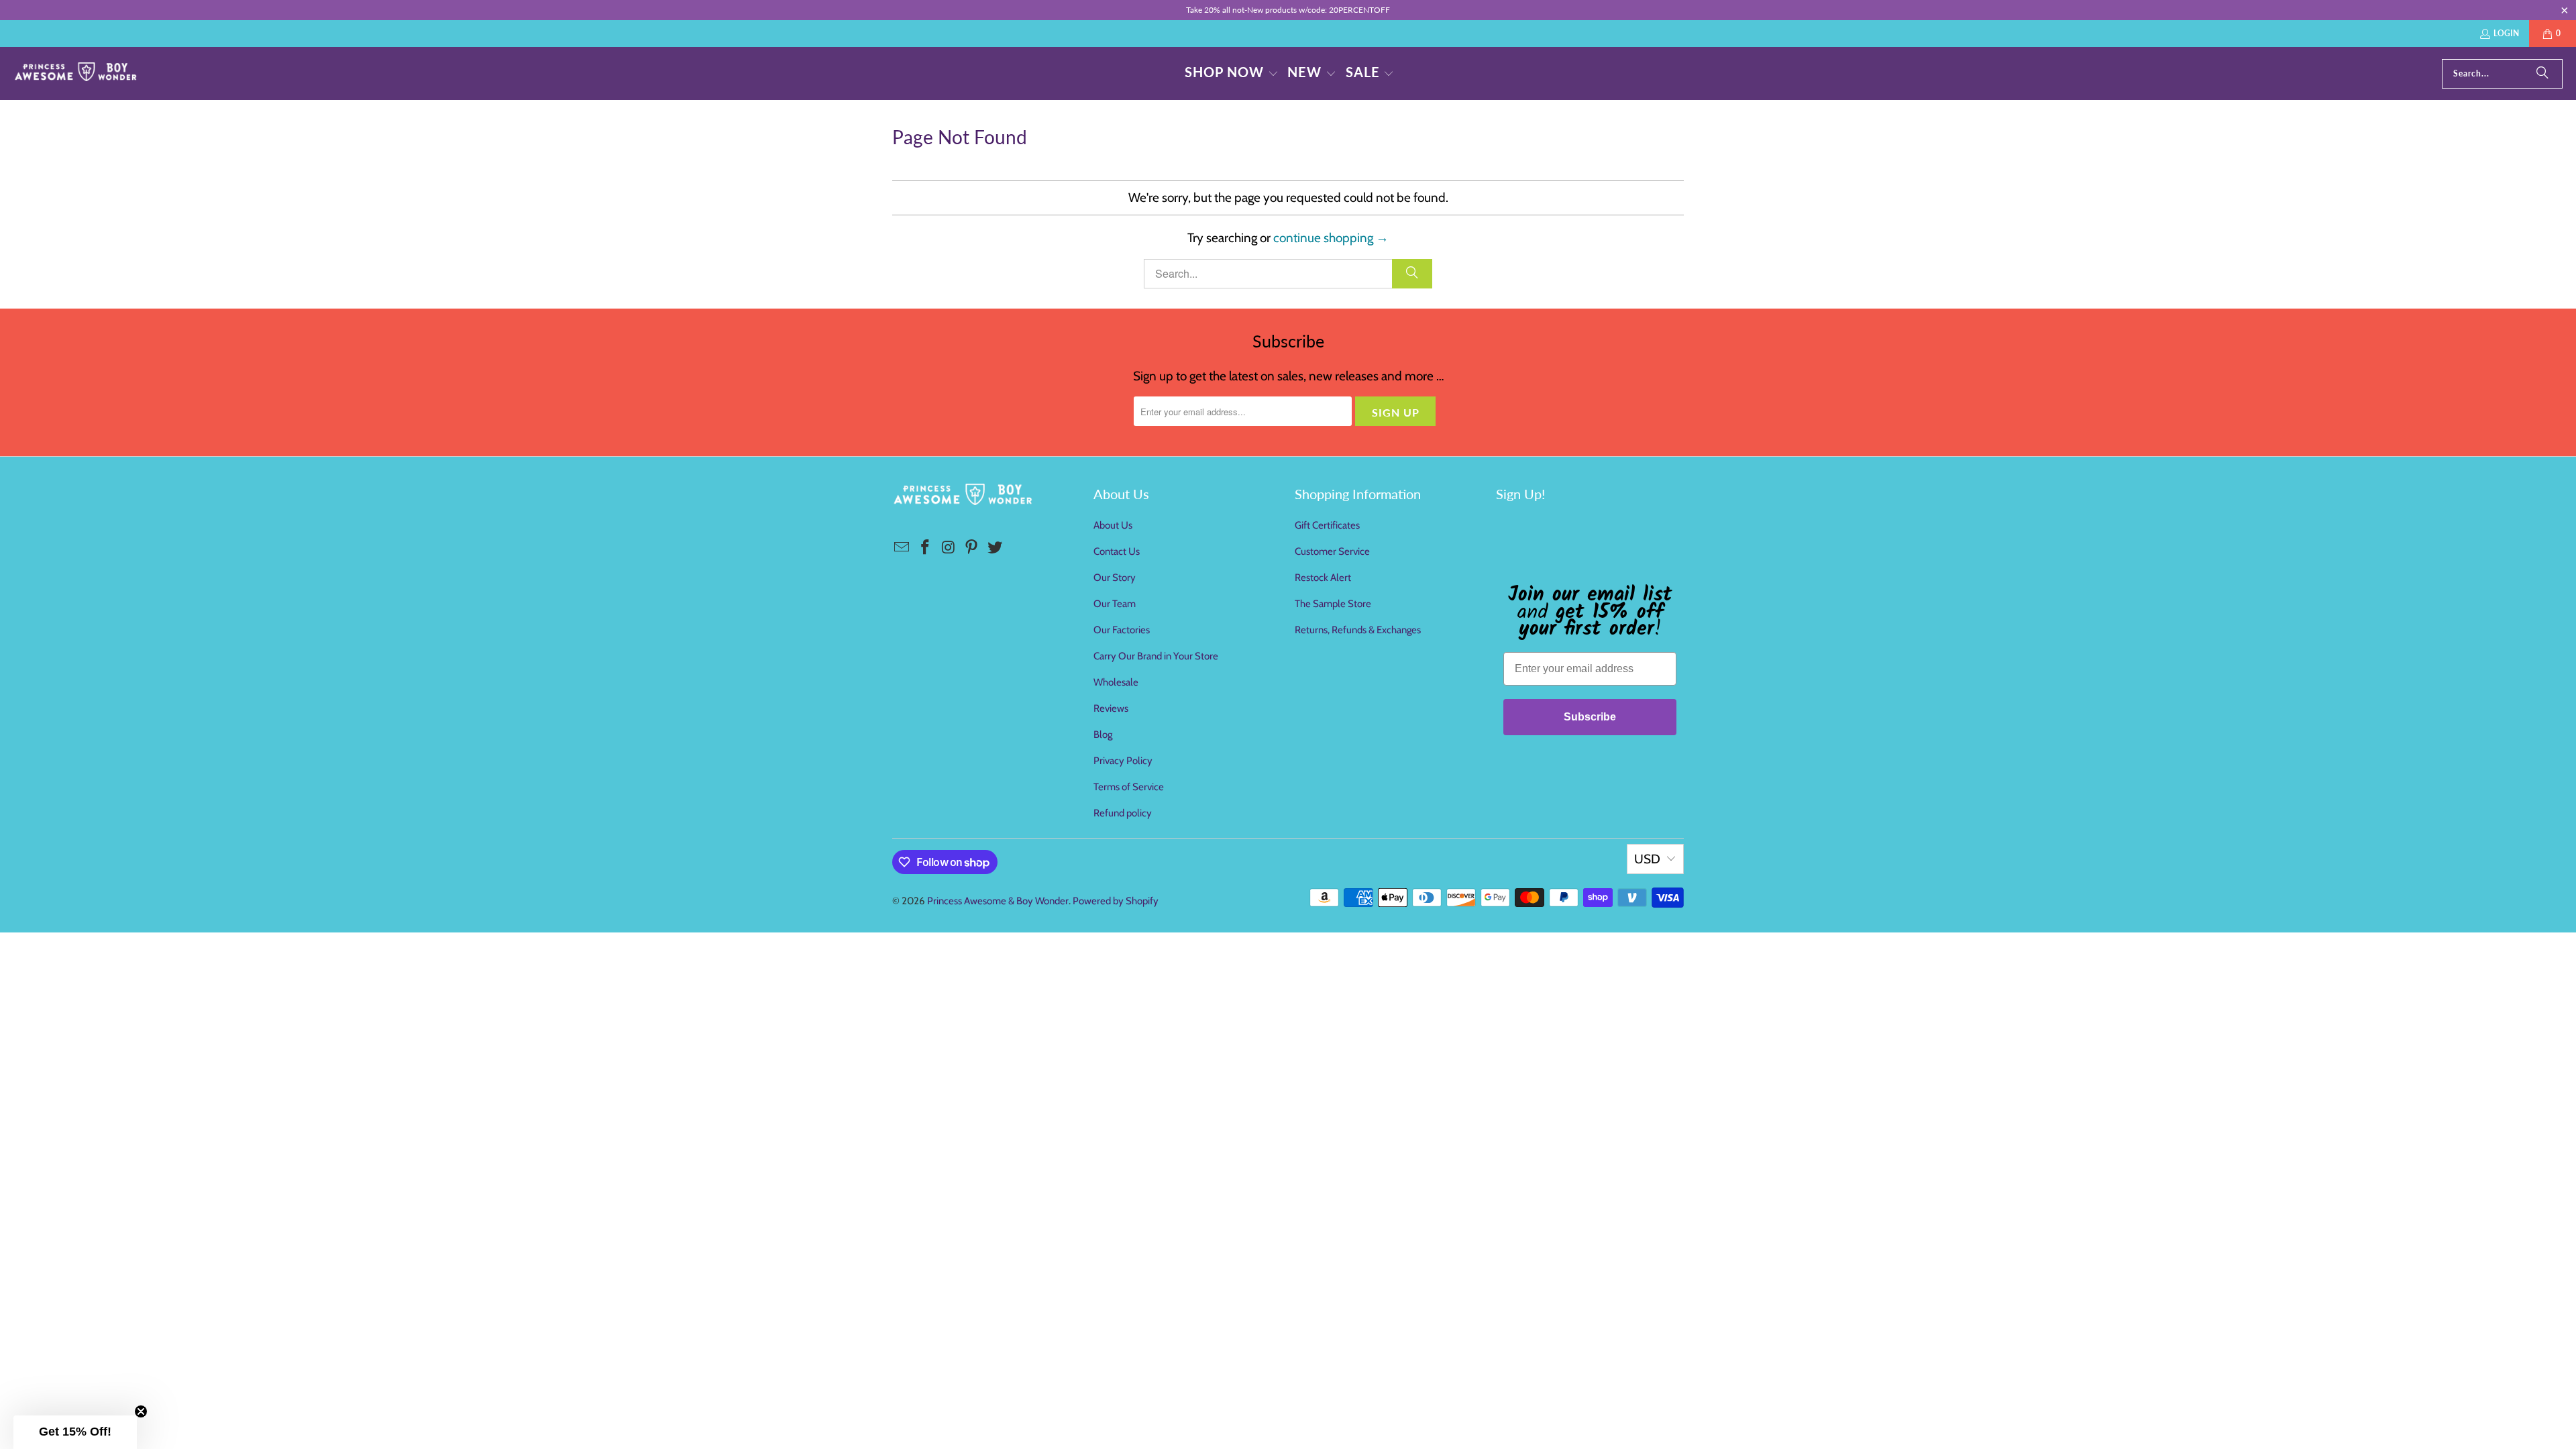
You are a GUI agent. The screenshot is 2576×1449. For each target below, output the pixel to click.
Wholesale (1116, 682)
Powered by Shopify (1116, 901)
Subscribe (1590, 717)
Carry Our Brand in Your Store (1156, 656)
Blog (1103, 735)
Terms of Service (1129, 787)
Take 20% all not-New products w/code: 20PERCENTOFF (1288, 10)
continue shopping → (1331, 238)
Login (2506, 33)
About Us (1113, 525)
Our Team (1115, 604)
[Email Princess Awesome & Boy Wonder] (902, 548)
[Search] (2542, 74)
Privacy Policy (1123, 761)
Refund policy (1123, 813)
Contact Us (1117, 551)
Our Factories (1122, 630)
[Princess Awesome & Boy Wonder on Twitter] (996, 548)
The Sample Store (1333, 604)
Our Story (1115, 578)
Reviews (1111, 708)
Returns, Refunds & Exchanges (1358, 630)
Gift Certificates (1327, 525)
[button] (1232, 73)
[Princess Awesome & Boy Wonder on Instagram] (949, 548)
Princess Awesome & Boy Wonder (998, 901)
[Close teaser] (141, 1411)
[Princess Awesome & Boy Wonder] (75, 73)
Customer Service (1332, 551)
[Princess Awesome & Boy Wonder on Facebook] (926, 548)
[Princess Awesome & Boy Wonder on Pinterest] (972, 548)
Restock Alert (1323, 578)
